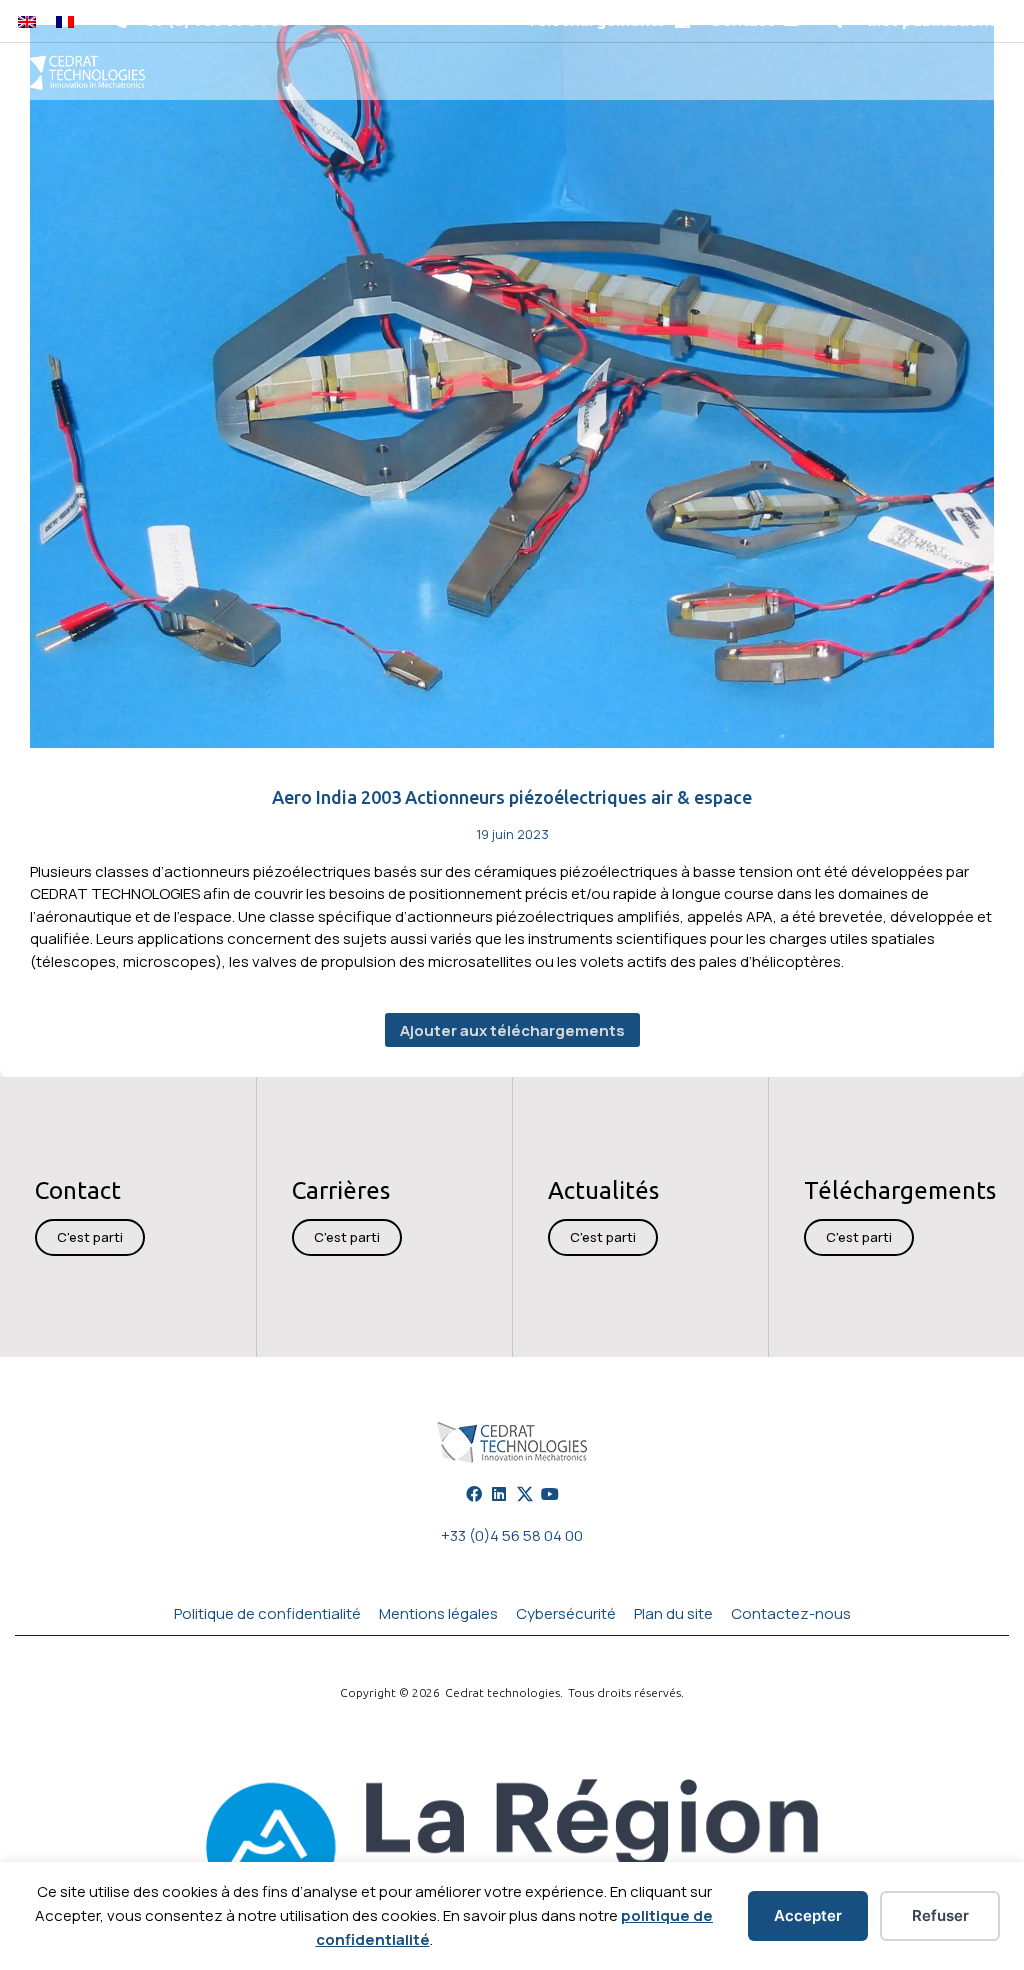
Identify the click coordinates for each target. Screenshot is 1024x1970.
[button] (833, 21)
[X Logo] (525, 1494)
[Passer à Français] (65, 21)
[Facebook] (474, 1494)
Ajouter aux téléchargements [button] (512, 1030)
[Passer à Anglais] (27, 21)
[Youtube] (550, 1494)
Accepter (808, 1915)
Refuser (940, 1915)
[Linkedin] (499, 1494)
